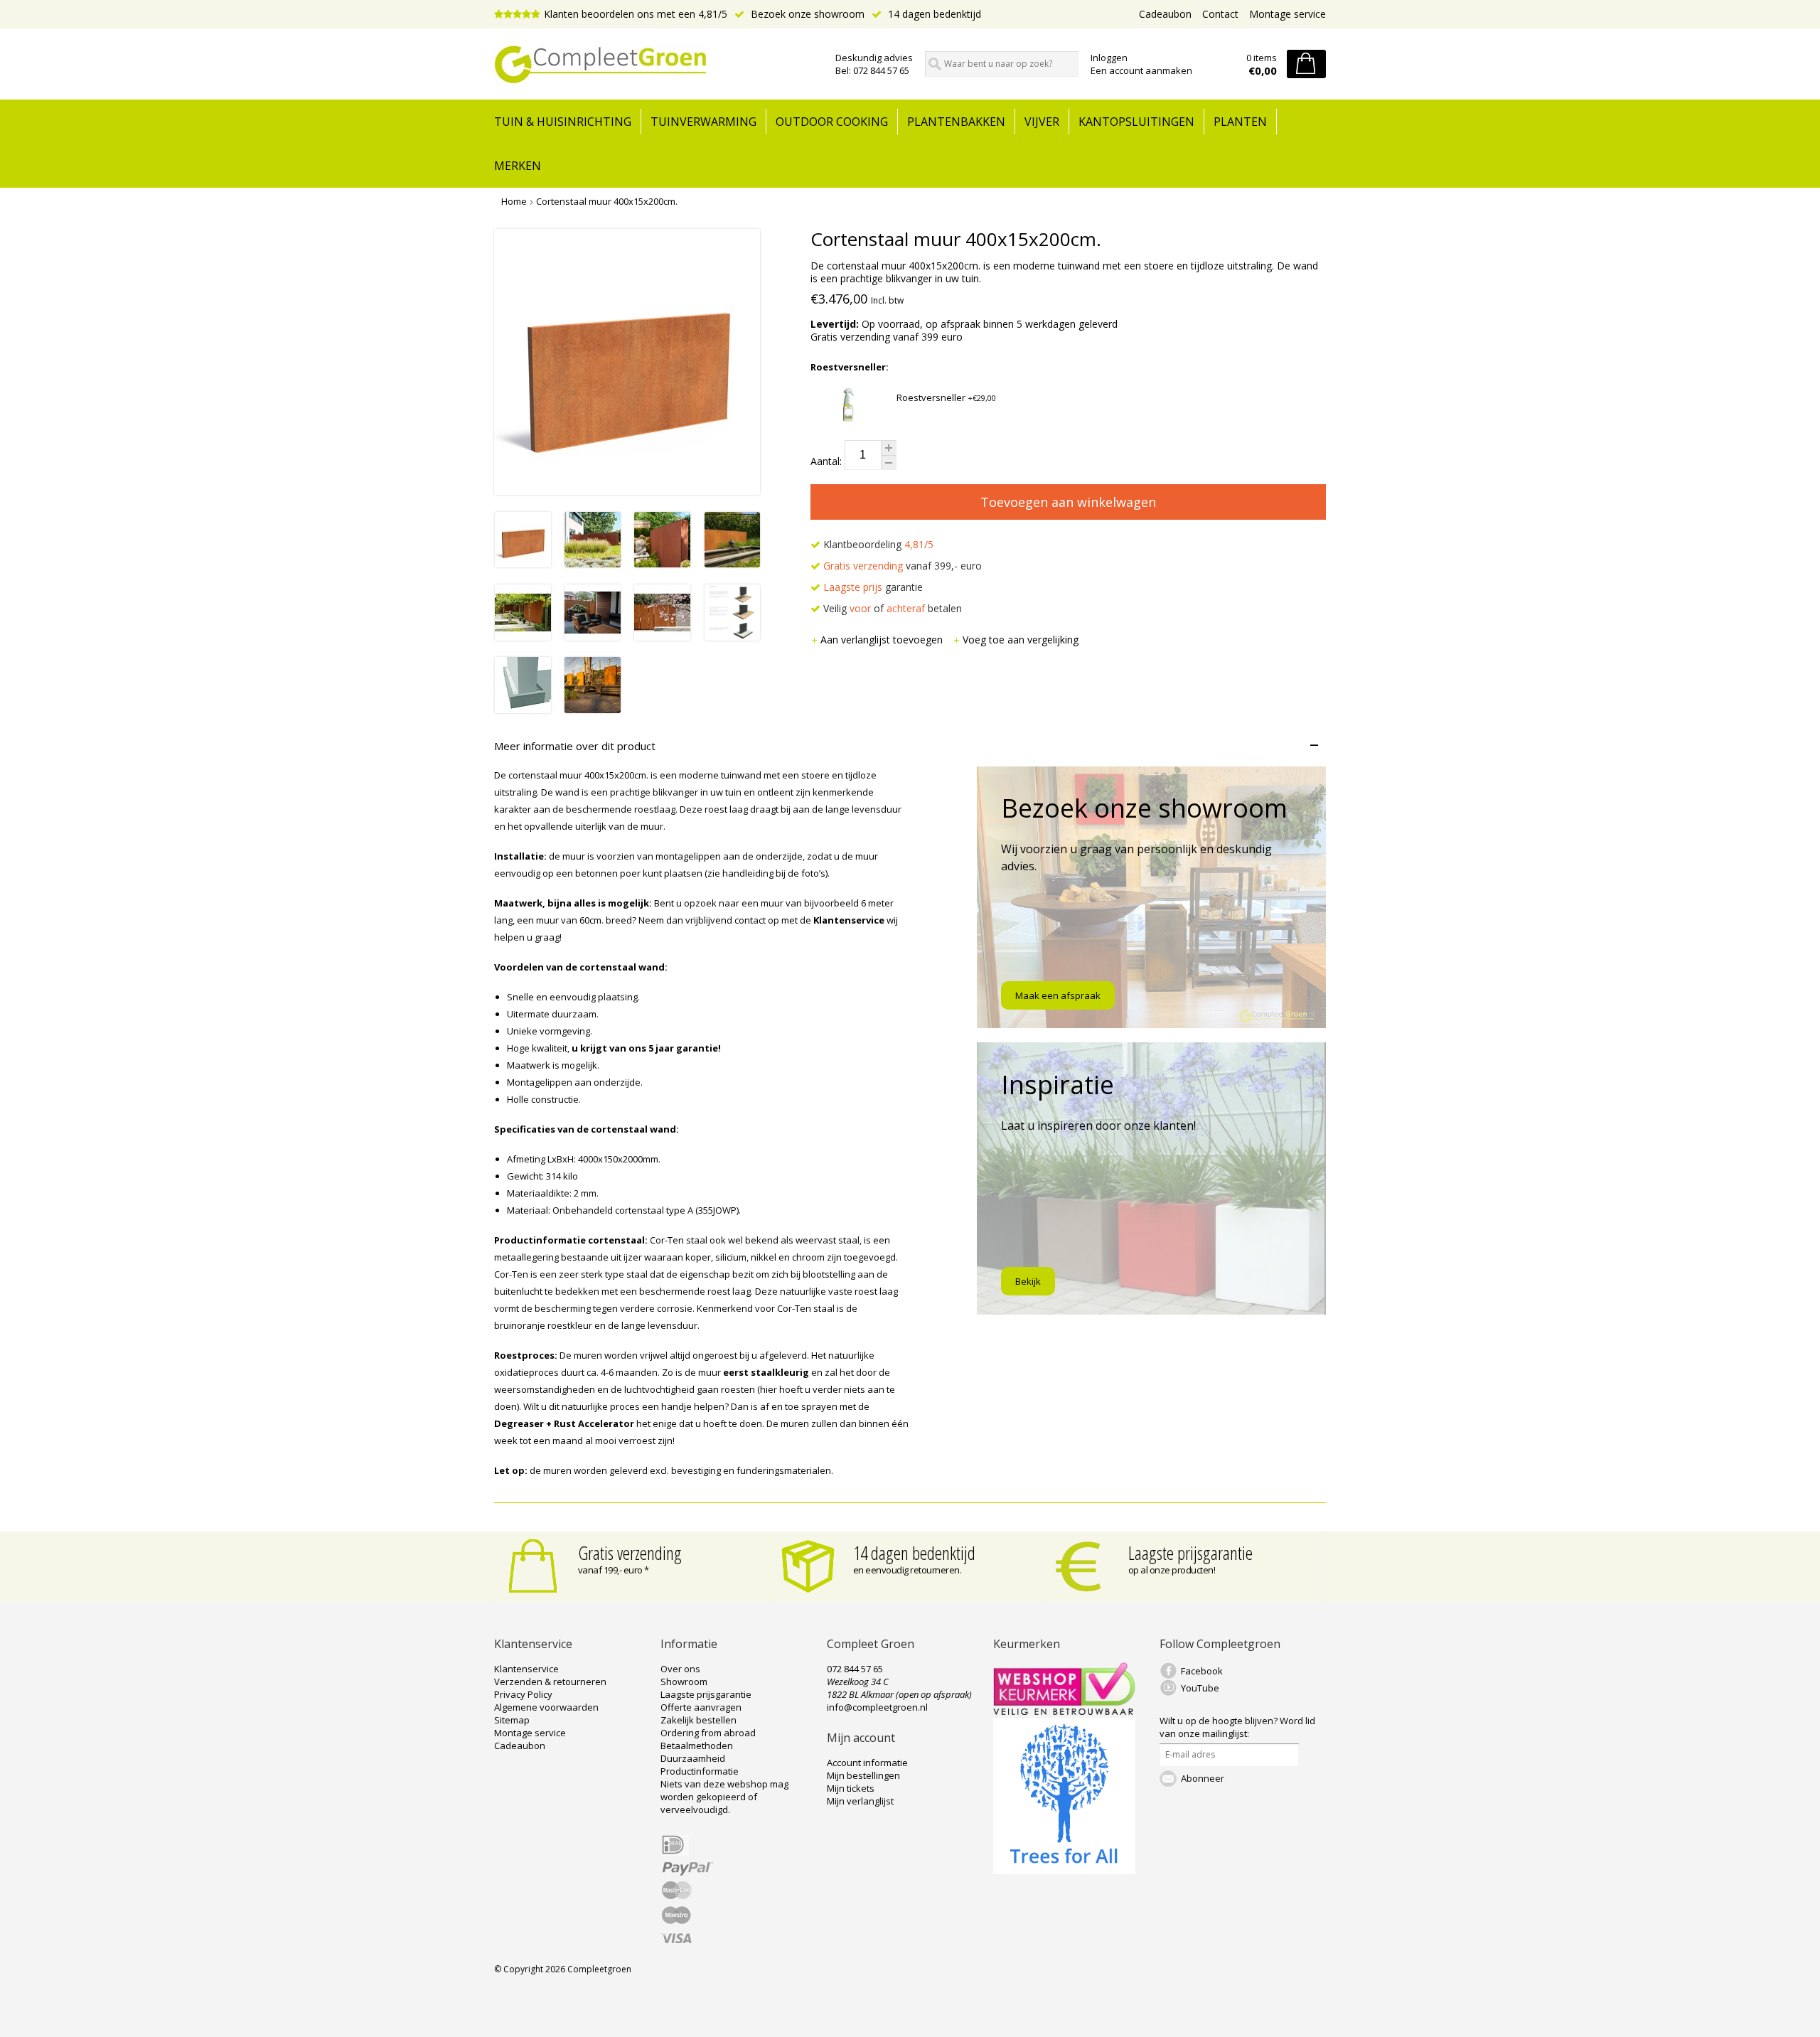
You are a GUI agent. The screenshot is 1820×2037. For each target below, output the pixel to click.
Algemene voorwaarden (546, 1707)
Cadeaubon (1165, 14)
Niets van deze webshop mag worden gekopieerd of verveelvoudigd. (724, 1797)
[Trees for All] (1064, 1871)
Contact (1220, 14)
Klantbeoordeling (877, 544)
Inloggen (1109, 58)
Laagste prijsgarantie (1190, 1553)
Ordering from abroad (708, 1733)
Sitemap (512, 1720)
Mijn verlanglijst (860, 1801)
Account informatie (867, 1763)
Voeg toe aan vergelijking (1021, 640)
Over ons (680, 1669)
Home (514, 201)
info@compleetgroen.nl (877, 1707)
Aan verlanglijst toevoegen (883, 640)
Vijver (1042, 122)
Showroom (684, 1682)
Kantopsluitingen (1136, 122)
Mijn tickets (851, 1788)
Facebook (1202, 1671)
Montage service (1288, 14)
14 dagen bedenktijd (933, 14)
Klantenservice (526, 1669)
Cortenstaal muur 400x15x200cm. (607, 201)
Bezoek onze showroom (806, 14)
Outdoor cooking (832, 122)
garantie (873, 587)
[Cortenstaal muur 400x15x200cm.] (523, 563)
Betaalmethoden (697, 1745)
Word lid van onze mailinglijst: (1237, 1727)
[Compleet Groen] (656, 65)
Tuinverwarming (703, 122)
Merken (518, 166)
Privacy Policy (523, 1694)
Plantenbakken (956, 122)
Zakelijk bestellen (698, 1720)
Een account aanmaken (1141, 70)
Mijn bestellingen (863, 1775)
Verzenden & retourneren (550, 1682)
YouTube (1200, 1688)
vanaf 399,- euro (903, 566)
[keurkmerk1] (1064, 1711)
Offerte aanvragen (701, 1707)
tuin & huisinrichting (563, 122)
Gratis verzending (630, 1553)
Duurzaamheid (693, 1758)
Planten (1240, 122)
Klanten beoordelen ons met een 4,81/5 (636, 14)
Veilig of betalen (891, 608)
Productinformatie (700, 1771)
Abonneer (1203, 1778)
